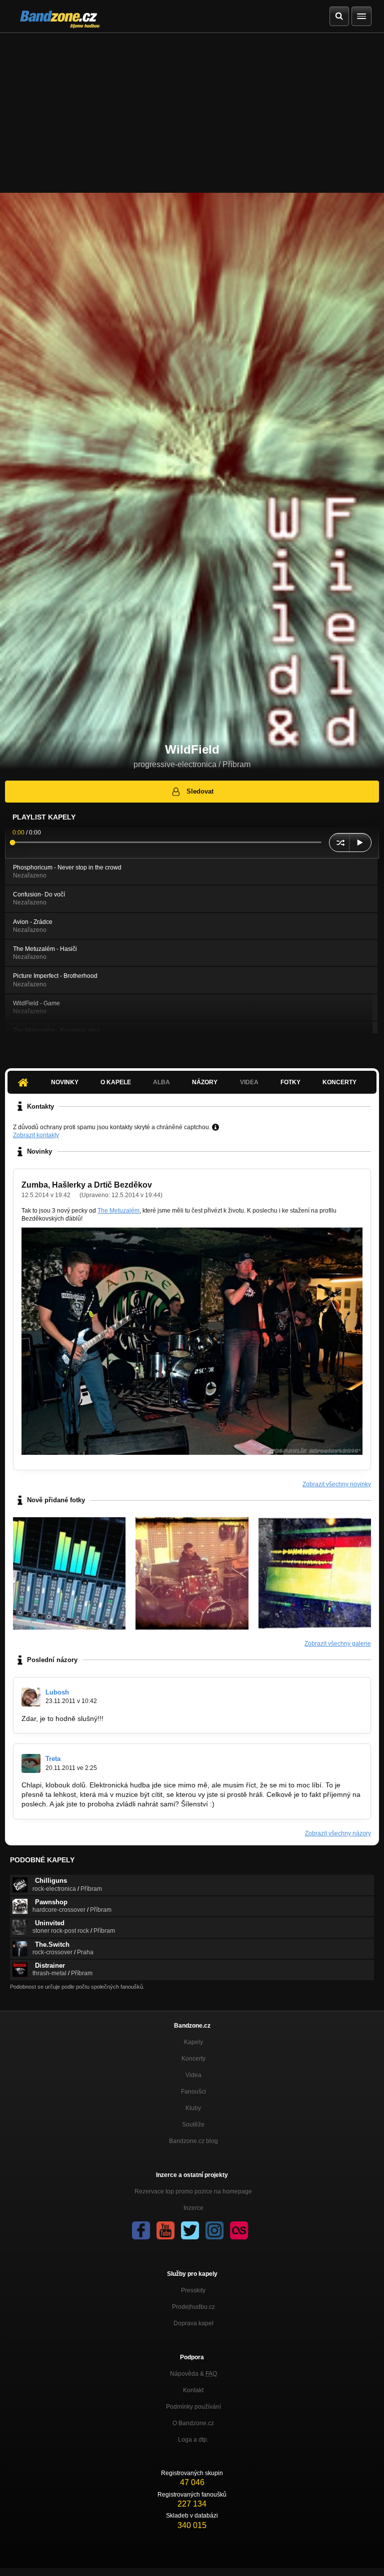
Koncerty (339, 1082)
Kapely (193, 2042)
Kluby (193, 2108)
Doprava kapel (193, 2323)
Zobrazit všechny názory (338, 1833)
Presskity (193, 2290)
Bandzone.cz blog (193, 2141)
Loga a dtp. (193, 2440)
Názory (205, 1082)
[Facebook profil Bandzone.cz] (141, 2230)
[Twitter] (190, 2230)
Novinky (65, 1082)
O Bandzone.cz (193, 2423)
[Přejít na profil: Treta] (31, 1763)
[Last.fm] (239, 2230)
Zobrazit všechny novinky (337, 1484)
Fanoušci (193, 2092)
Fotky (290, 1082)
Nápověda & (193, 2374)
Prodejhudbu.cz (193, 2307)
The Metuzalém (118, 1211)
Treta (53, 1759)
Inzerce (193, 2208)
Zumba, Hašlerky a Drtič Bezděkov (87, 1185)
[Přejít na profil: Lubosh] (31, 1697)
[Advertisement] (192, 108)
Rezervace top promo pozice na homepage (193, 2191)
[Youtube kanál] (165, 2230)
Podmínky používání (193, 2407)
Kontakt (193, 2390)
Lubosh (57, 1692)
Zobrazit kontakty (36, 1135)
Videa (193, 2075)
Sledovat (200, 791)
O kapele (116, 1082)
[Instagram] (214, 2230)
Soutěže (193, 2125)
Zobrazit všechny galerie (338, 1644)
